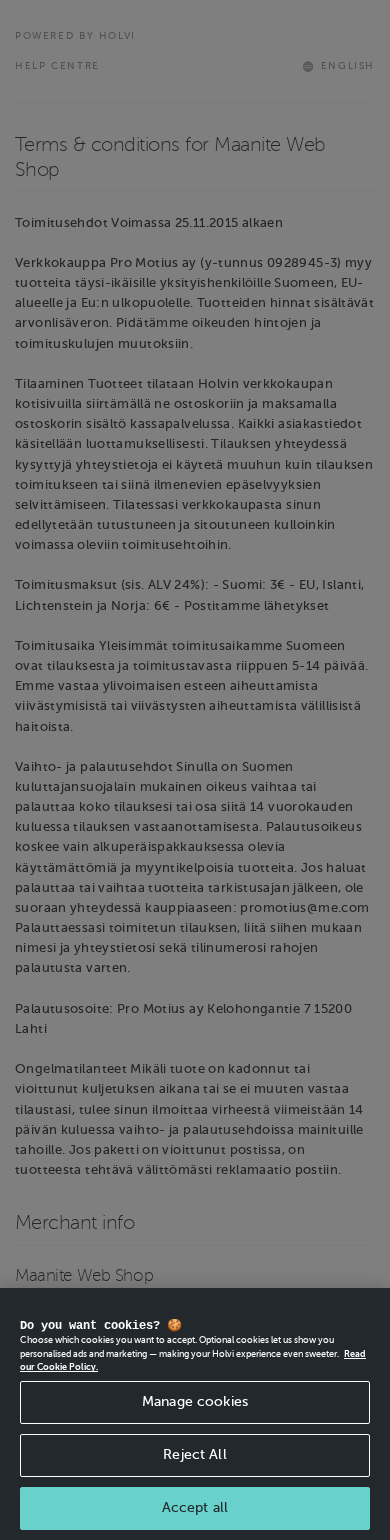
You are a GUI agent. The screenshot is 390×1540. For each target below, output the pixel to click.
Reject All (194, 1454)
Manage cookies (195, 1401)
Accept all (195, 1507)
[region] (195, 1414)
